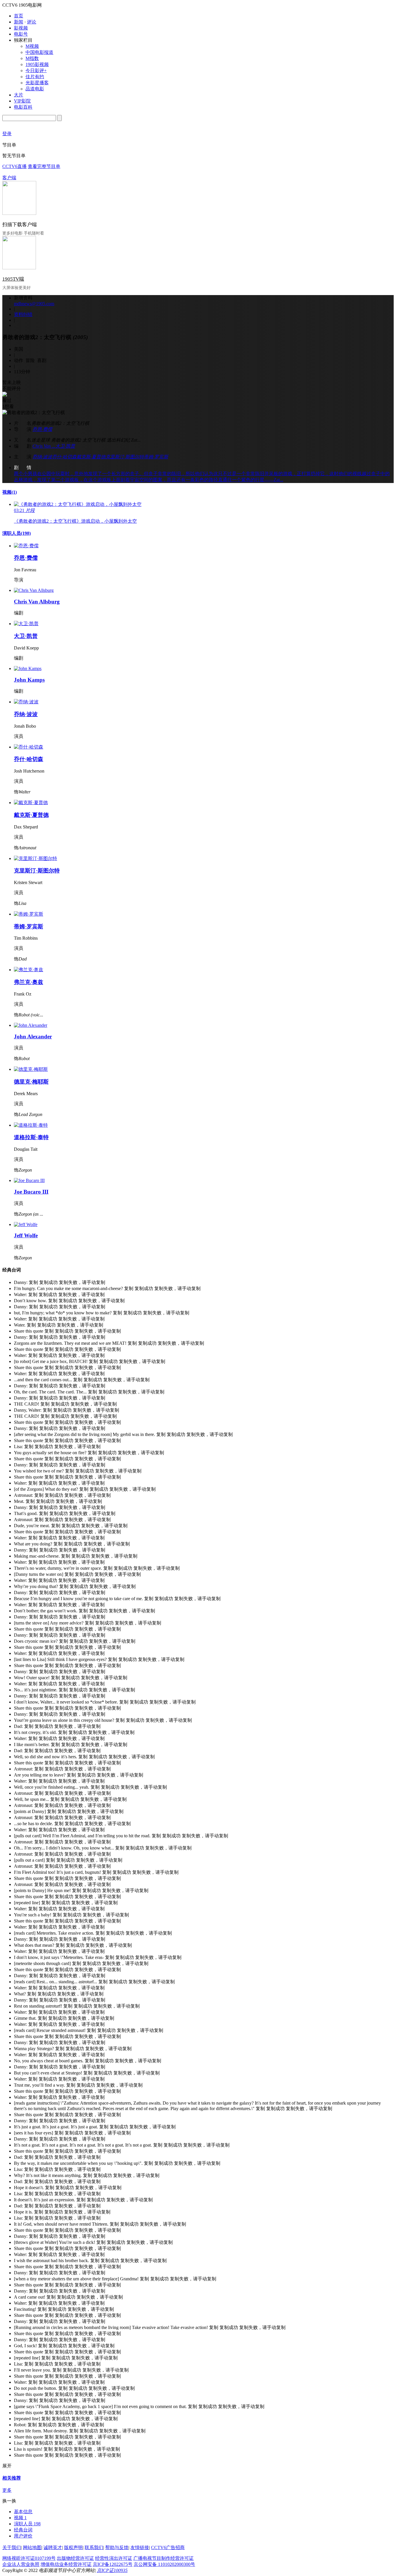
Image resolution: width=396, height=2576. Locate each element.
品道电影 (35, 89)
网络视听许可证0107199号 (29, 2558)
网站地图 (32, 2547)
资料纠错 (23, 314)
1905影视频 (37, 64)
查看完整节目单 (44, 166)
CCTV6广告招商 (168, 2547)
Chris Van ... (44, 446)
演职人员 (17, 533)
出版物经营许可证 (75, 2558)
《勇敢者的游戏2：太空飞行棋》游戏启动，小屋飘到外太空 (75, 521)
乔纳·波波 (42, 457)
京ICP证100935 (112, 2570)
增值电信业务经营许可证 (66, 2564)
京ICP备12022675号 (113, 2564)
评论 (32, 22)
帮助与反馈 (117, 2547)
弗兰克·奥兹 (29, 982)
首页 (19, 16)
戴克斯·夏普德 (91, 457)
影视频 (21, 28)
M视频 (32, 46)
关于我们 (12, 2547)
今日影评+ (36, 71)
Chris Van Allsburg (37, 602)
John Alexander (33, 1037)
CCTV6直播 (14, 166)
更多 (7, 2490)
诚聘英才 (53, 2547)
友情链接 (140, 2547)
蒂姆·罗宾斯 (156, 457)
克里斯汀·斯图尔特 (125, 457)
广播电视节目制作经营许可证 (164, 2558)
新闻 (19, 22)
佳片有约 (35, 77)
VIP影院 (22, 101)
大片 (19, 95)
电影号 (21, 34)
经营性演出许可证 (114, 2558)
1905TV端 (13, 279)
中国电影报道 (39, 52)
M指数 (32, 58)
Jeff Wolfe (26, 1235)
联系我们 (94, 2547)
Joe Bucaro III (31, 1192)
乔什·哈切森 (64, 457)
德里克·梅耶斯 (31, 1082)
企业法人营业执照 (21, 2564)
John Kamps (29, 680)
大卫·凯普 (65, 446)
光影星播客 (37, 83)
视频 (10, 492)
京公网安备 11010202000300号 (164, 2564)
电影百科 (23, 107)
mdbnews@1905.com (34, 304)
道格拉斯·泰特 (31, 1137)
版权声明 (73, 2547)
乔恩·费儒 (42, 429)
